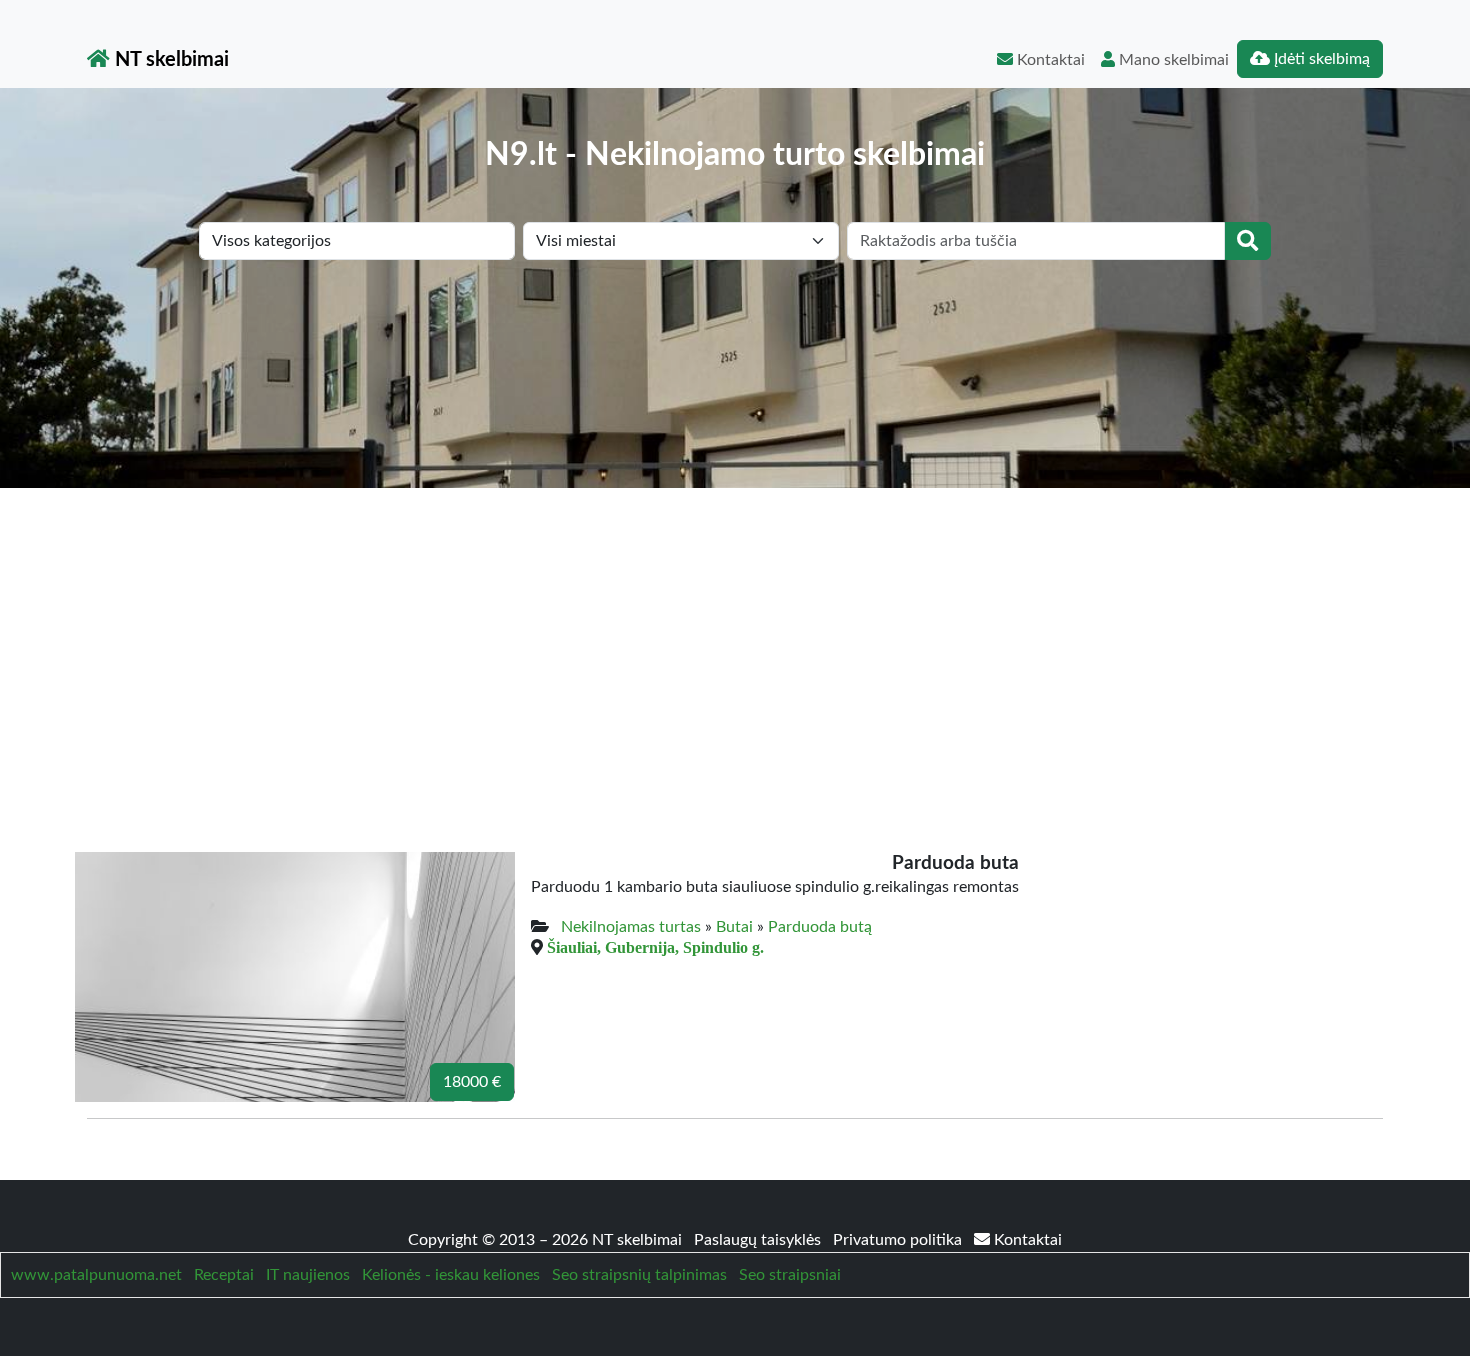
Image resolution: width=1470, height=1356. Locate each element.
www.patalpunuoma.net (96, 1275)
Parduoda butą (820, 927)
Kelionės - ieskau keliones (451, 1275)
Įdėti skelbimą (1320, 59)
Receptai (224, 1275)
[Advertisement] (735, 638)
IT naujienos (308, 1275)
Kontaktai (1049, 60)
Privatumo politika (899, 1240)
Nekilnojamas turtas (631, 927)
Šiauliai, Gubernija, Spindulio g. (655, 947)
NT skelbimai (169, 60)
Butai (734, 927)
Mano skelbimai (1172, 60)
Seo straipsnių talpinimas (639, 1275)
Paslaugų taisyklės (759, 1240)
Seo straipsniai (790, 1275)
